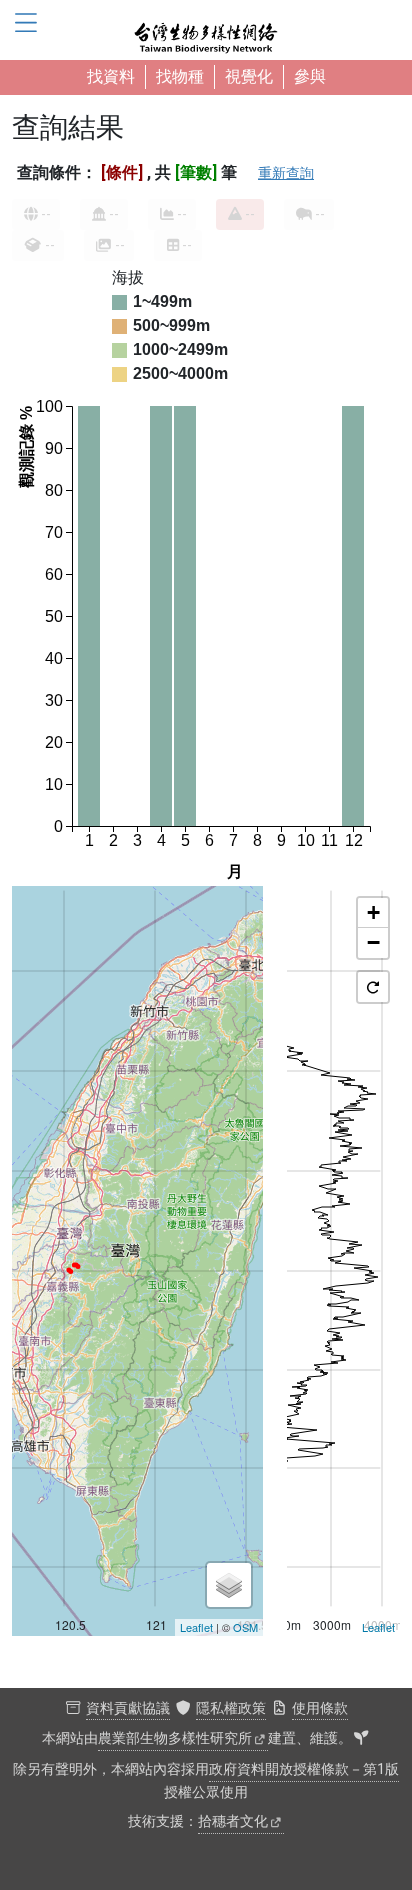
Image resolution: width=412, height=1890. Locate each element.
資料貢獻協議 (128, 1708)
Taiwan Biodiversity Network (206, 30)
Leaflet (196, 1627)
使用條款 (320, 1708)
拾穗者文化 (233, 1821)
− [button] (373, 942)
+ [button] (373, 912)
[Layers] (229, 1585)
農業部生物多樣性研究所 (175, 1738)
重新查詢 (286, 173)
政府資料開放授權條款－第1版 (304, 1769)
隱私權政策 (231, 1708)
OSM (245, 1627)
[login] (361, 1739)
